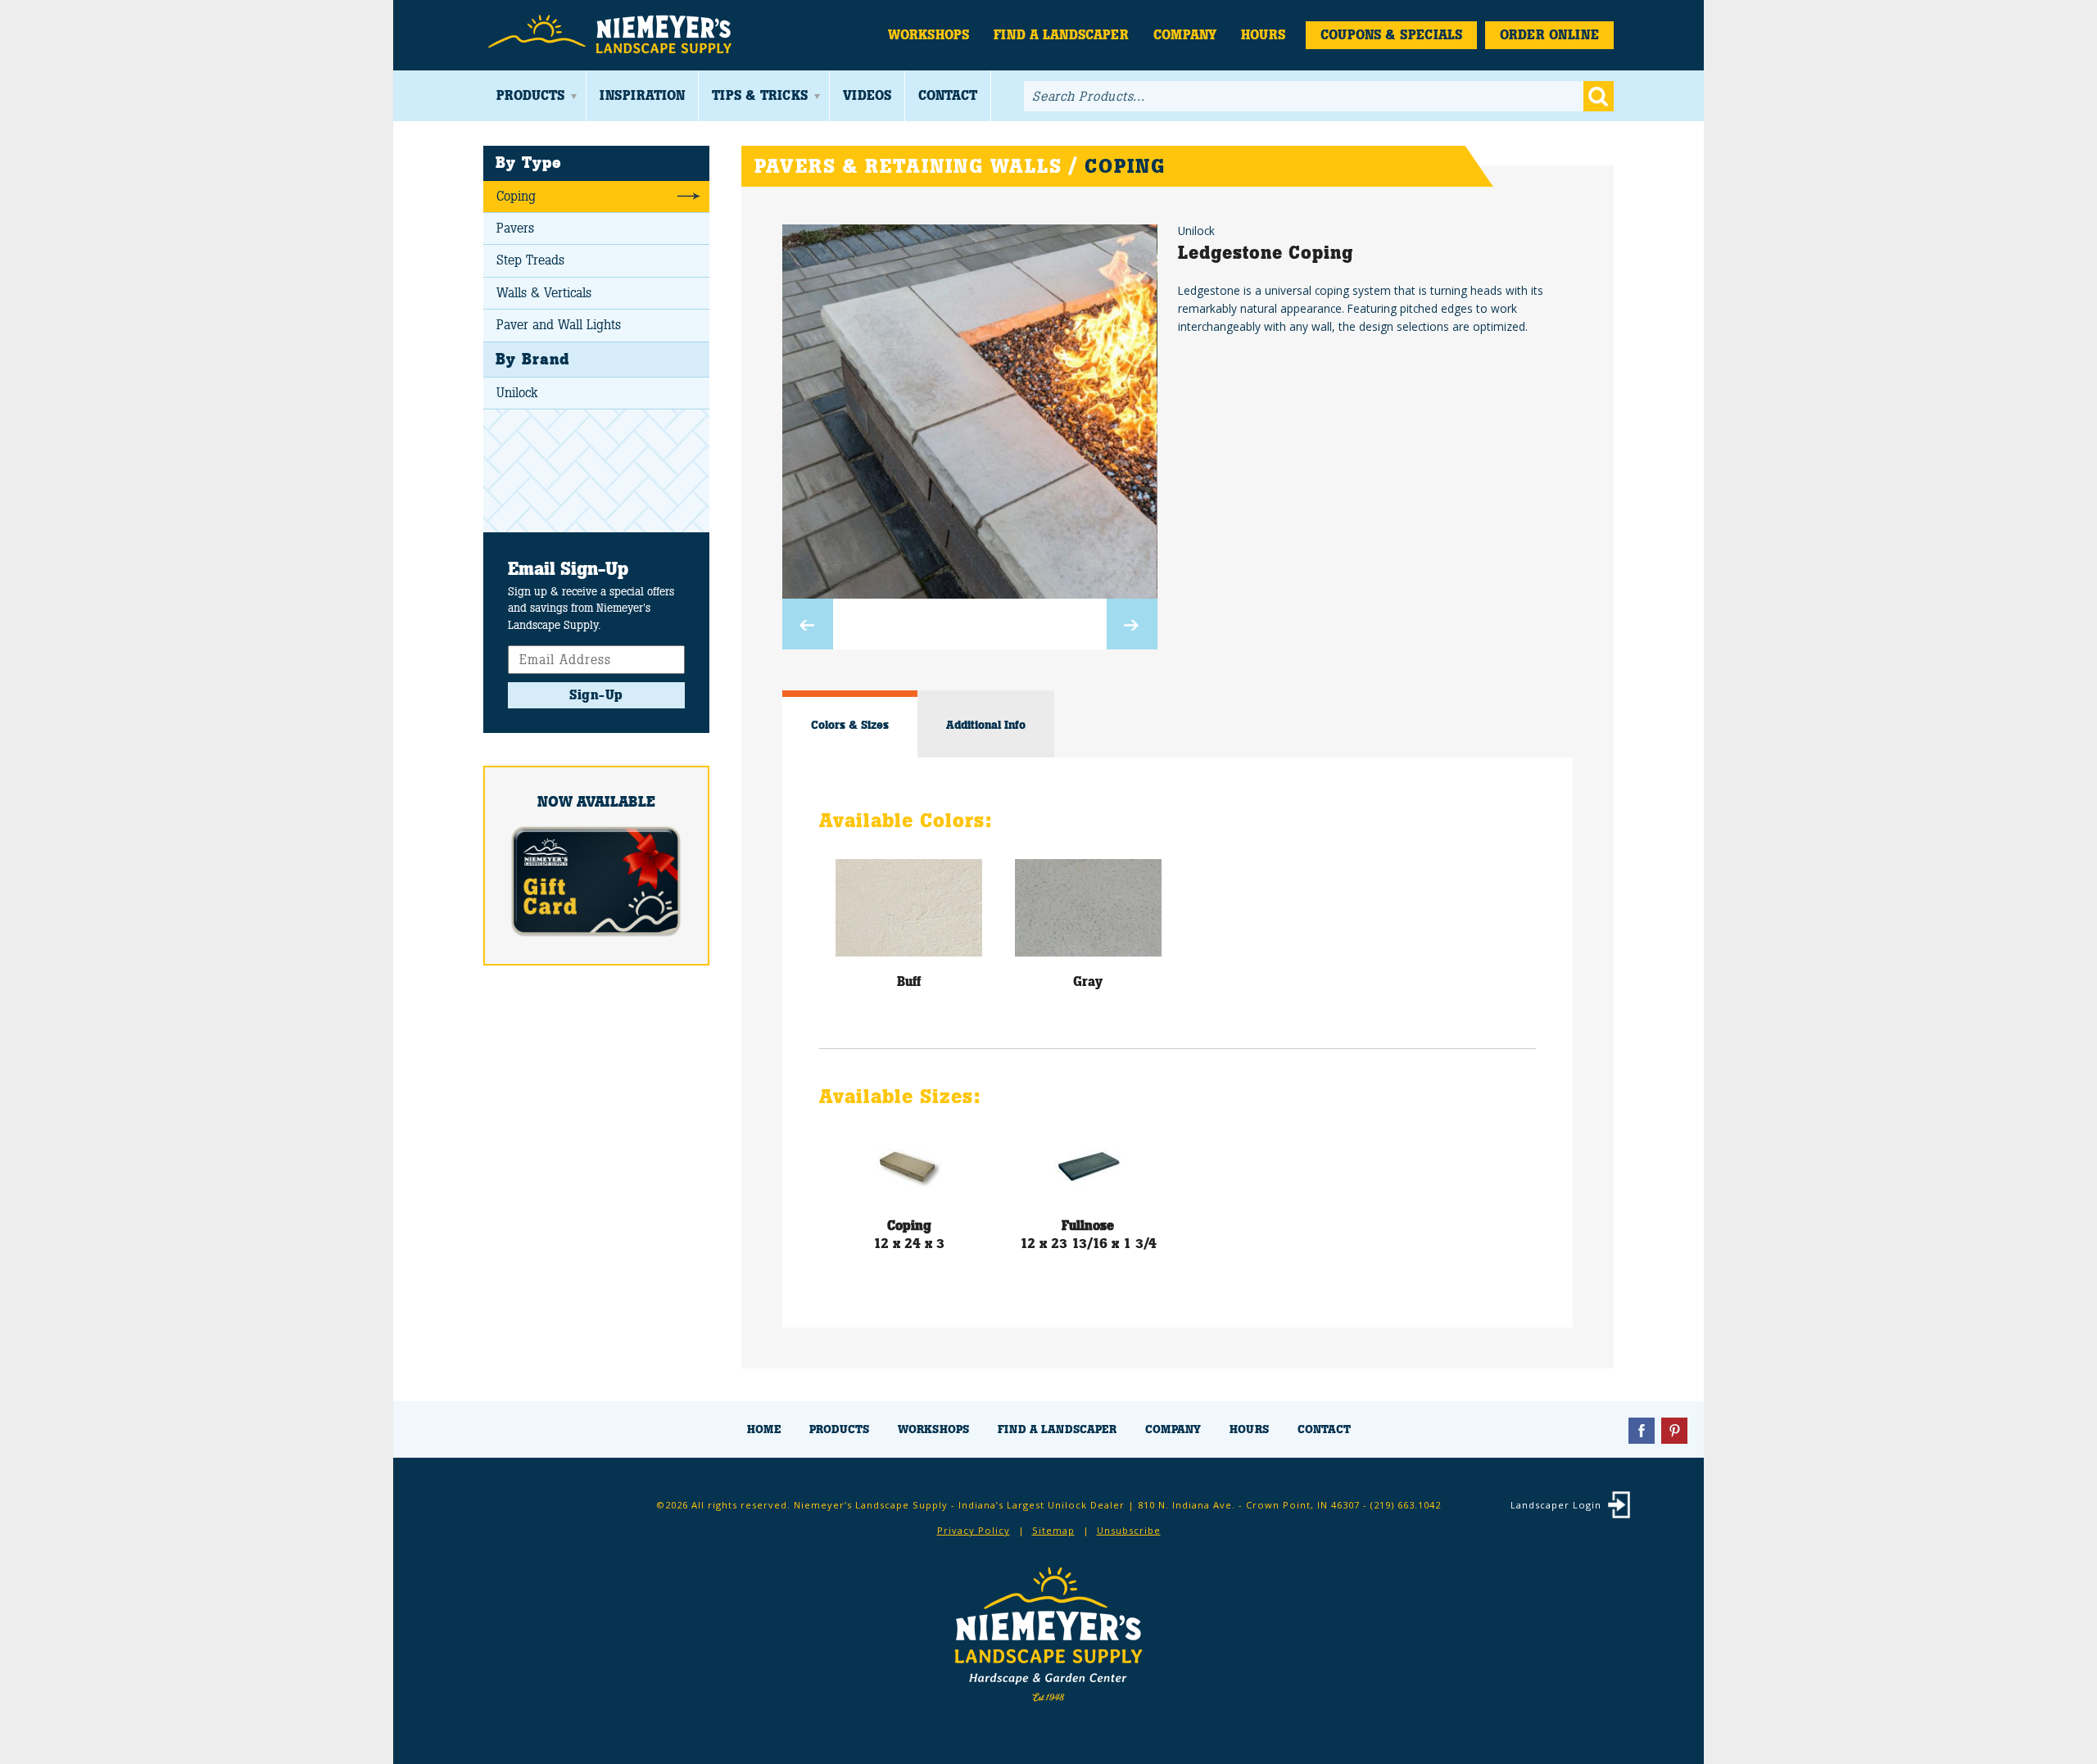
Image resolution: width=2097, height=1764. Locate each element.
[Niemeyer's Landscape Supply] (612, 35)
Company (1185, 35)
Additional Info (986, 725)
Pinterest (1674, 1431)
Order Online (1549, 35)
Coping (516, 196)
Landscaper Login (1556, 1505)
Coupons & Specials (1391, 35)
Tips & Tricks (760, 95)
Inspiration (642, 95)
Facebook (1642, 1431)
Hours (1263, 35)
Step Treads (530, 260)
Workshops (928, 35)
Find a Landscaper (1061, 35)
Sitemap (1053, 1530)
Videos (867, 95)
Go (1599, 96)
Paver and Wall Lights (559, 325)
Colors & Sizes (850, 725)
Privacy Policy (974, 1530)
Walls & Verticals (544, 293)
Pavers (515, 228)
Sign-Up (596, 695)
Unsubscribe (1129, 1530)
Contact (948, 95)
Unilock (517, 393)
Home (764, 1429)
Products (530, 95)
